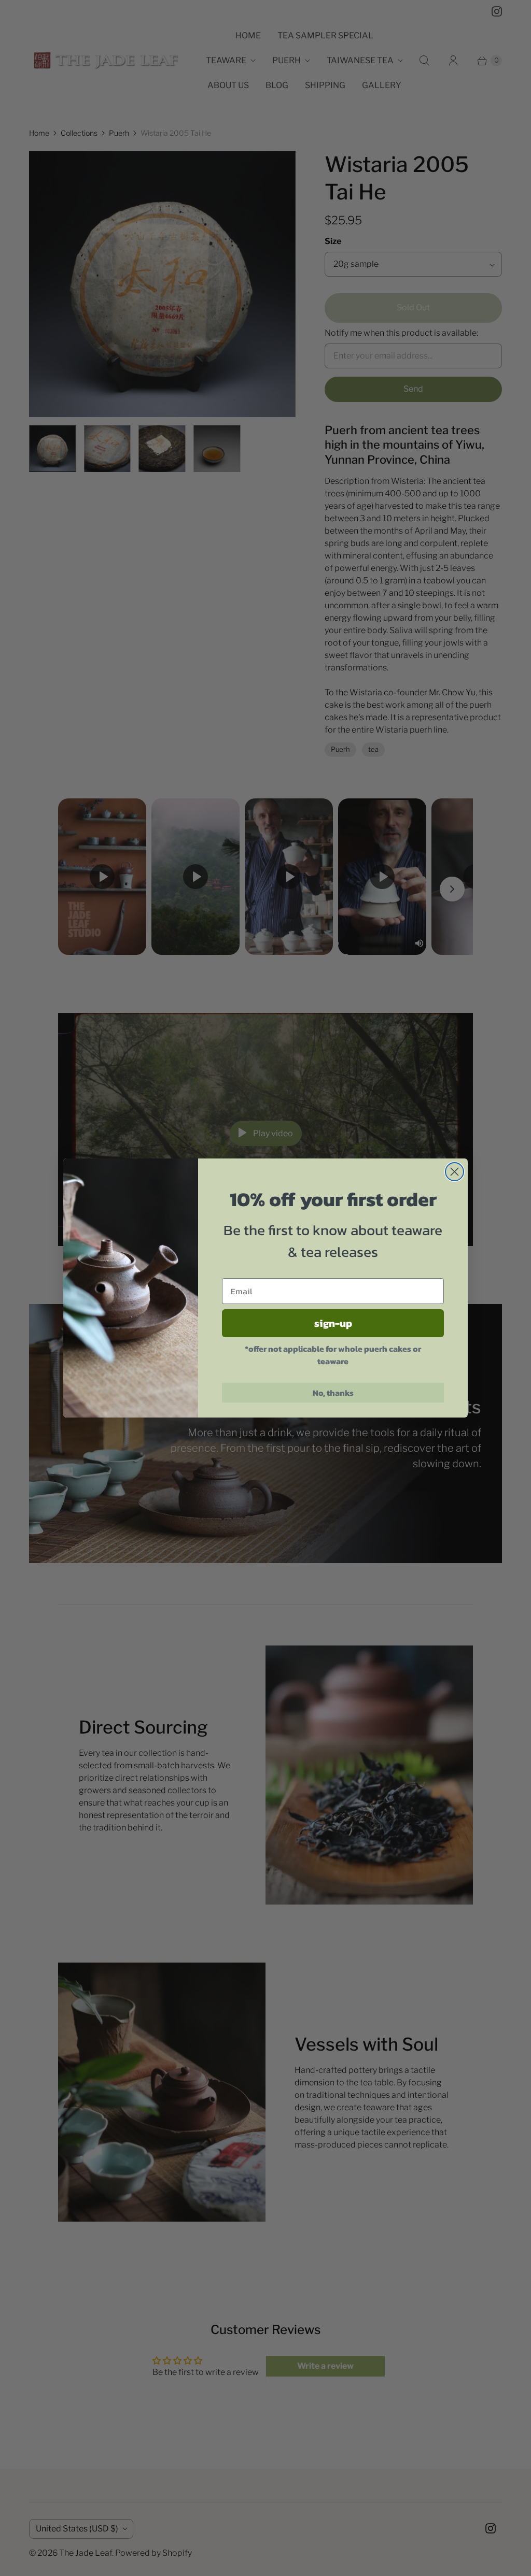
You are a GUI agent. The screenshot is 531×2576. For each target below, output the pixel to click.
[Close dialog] (455, 1172)
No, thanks (333, 1393)
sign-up (333, 1323)
